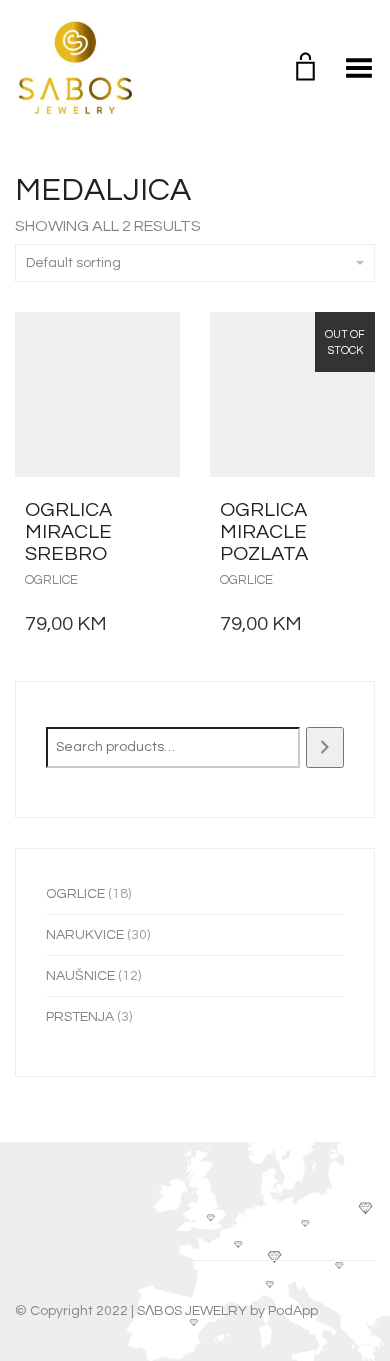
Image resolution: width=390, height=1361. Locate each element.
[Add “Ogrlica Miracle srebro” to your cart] (159, 510)
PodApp (293, 1311)
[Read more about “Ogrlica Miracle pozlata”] (354, 510)
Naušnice (80, 976)
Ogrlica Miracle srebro (68, 532)
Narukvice (85, 935)
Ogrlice (51, 580)
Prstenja (80, 1017)
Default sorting (73, 263)
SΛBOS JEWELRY (192, 1311)
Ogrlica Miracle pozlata (264, 532)
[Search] (325, 747)
